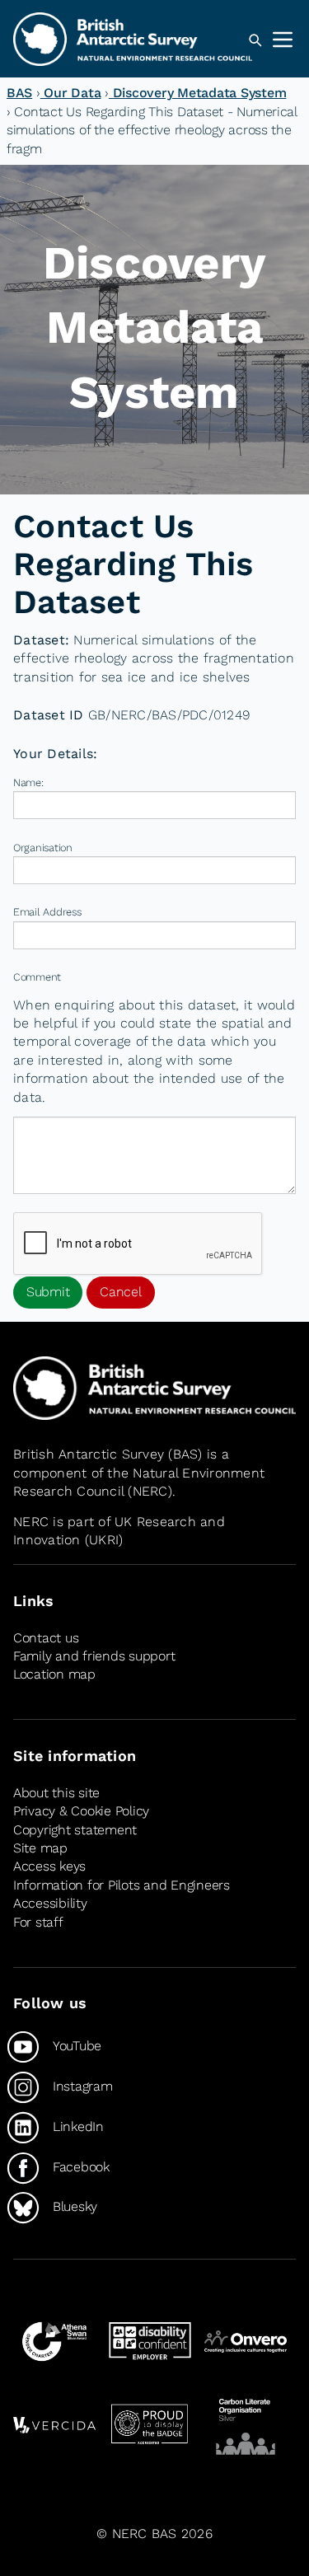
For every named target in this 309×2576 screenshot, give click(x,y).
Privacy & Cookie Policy (81, 1811)
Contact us (46, 1638)
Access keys (49, 1866)
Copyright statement (75, 1830)
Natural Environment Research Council (139, 1482)
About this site (56, 1793)
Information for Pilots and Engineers (122, 1885)
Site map (40, 1848)
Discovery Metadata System (197, 93)
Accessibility (50, 1903)
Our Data (71, 93)
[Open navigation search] (255, 40)
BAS (19, 93)
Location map (54, 1674)
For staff (38, 1922)
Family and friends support (94, 1656)
